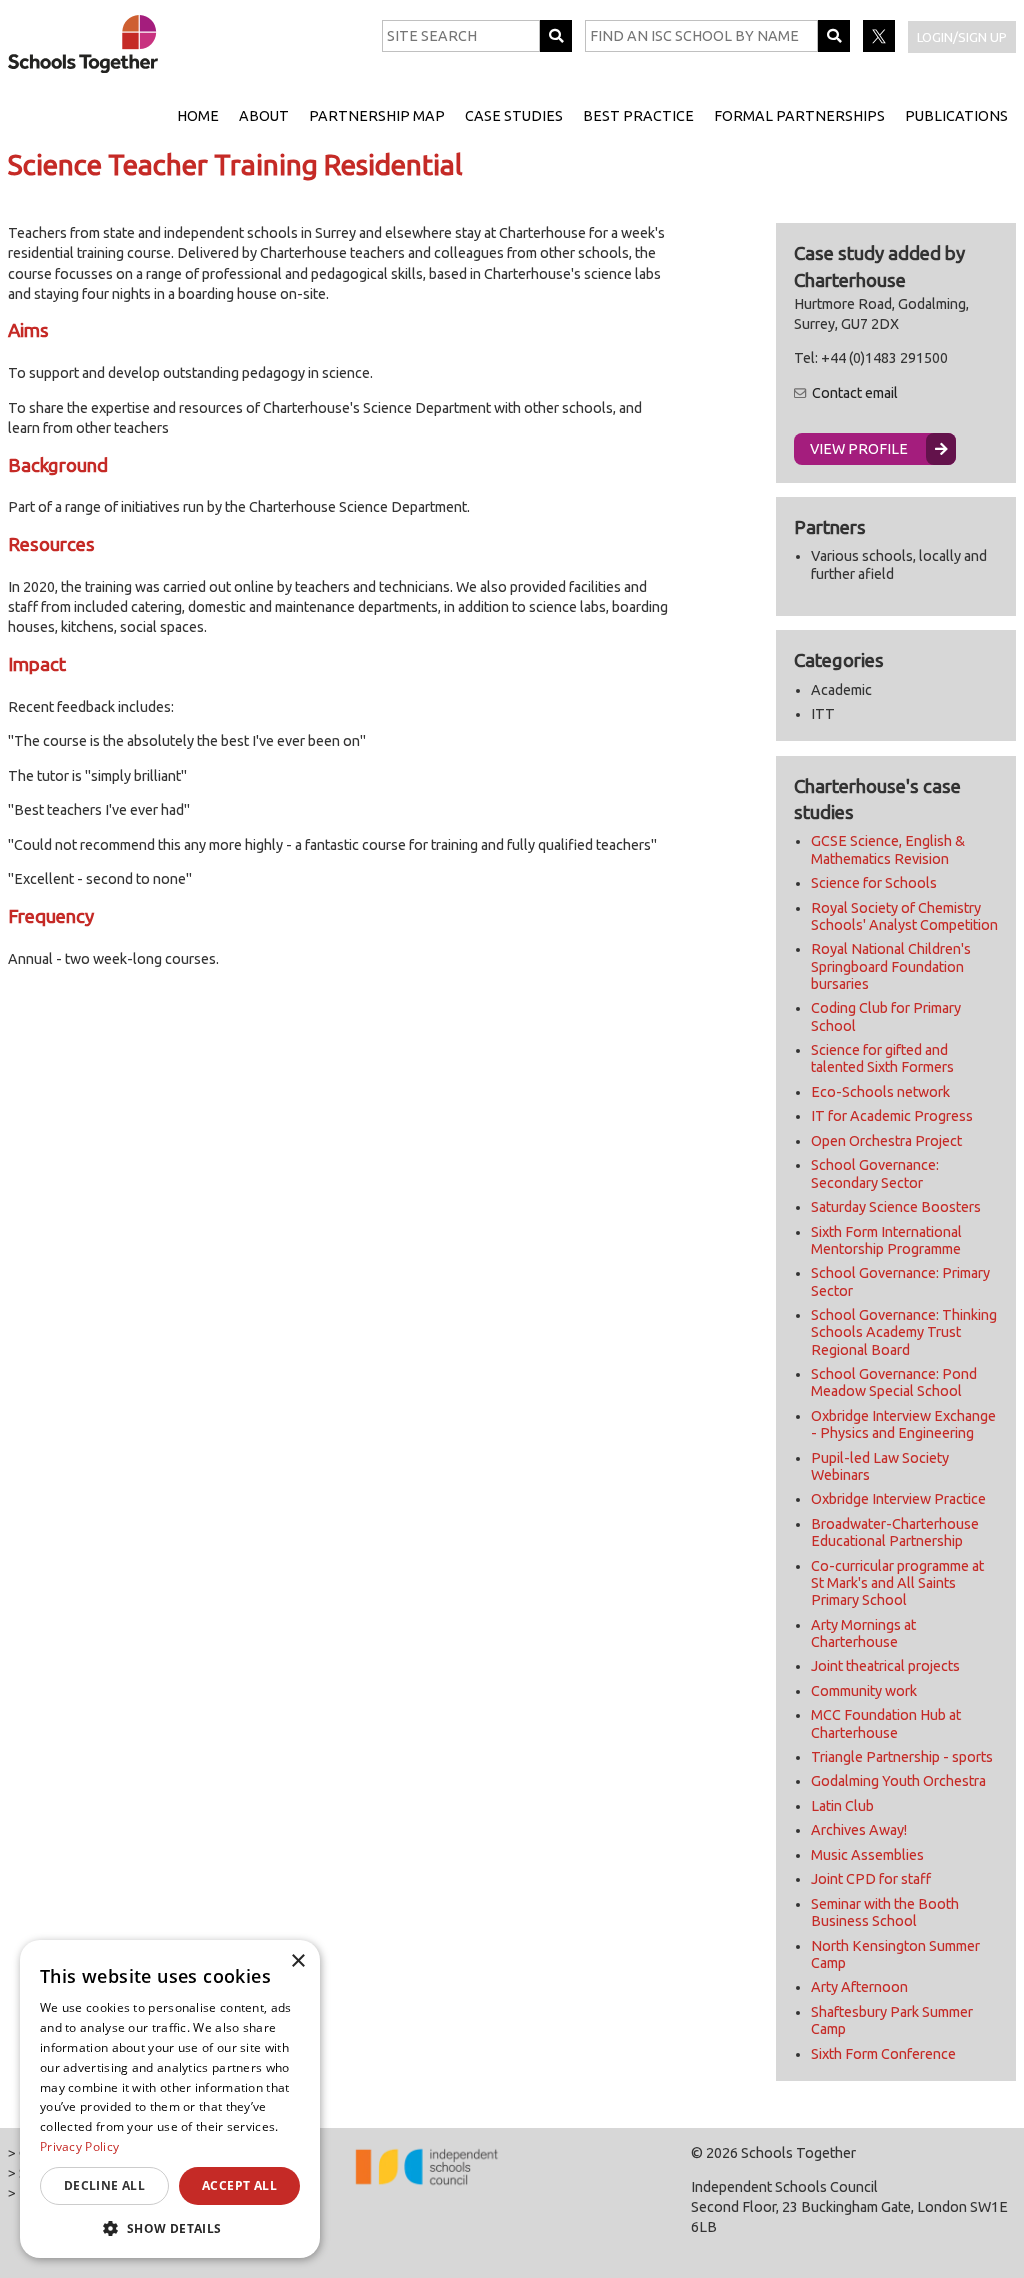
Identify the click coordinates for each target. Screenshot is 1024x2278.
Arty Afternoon (859, 1987)
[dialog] (170, 2099)
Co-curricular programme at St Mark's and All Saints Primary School (897, 1583)
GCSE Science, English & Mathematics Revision (888, 849)
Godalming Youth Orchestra (898, 1781)
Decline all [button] (104, 2185)
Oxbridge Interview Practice (898, 1499)
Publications (956, 116)
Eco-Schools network (880, 1092)
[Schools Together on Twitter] (880, 47)
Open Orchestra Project (886, 1141)
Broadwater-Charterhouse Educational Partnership (895, 1532)
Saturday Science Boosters (896, 1207)
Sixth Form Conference (883, 2054)
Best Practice (638, 116)
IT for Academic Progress (892, 1116)
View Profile (859, 449)
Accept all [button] (239, 2185)
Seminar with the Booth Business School (885, 1912)
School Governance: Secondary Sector (875, 1173)
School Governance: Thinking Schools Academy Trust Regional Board (904, 1332)
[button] (170, 2228)
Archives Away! (859, 1830)
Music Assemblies (867, 1855)
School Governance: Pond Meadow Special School (894, 1382)
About (264, 116)
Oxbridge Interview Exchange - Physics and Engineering (903, 1424)
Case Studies (514, 116)
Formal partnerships (799, 116)
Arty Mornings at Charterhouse (863, 1633)
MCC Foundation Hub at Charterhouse (886, 1723)
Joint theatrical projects (885, 1666)
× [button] (297, 1961)
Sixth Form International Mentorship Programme (886, 1240)
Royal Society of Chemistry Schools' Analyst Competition (904, 916)
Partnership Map (377, 116)
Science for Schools (874, 883)
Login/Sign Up (962, 37)
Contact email (855, 393)
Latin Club (842, 1806)
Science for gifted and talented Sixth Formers (882, 1058)
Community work (864, 1691)
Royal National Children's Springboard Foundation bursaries (891, 966)
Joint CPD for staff (871, 1879)
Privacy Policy (79, 2146)
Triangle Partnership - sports (902, 1757)
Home (198, 116)
